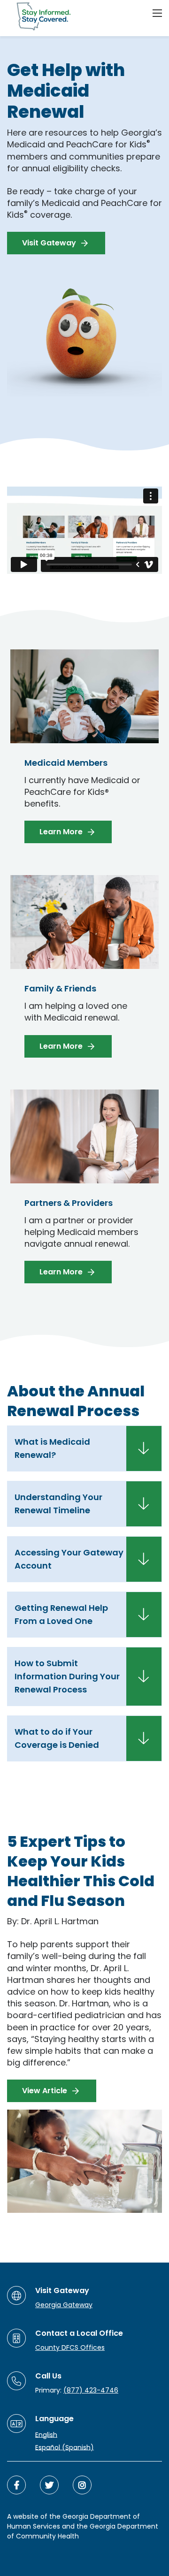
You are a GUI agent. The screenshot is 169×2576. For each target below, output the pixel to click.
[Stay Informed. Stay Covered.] (40, 16)
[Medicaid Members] (84, 756)
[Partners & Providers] (84, 1197)
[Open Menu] (157, 13)
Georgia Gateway (64, 2305)
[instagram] (82, 2485)
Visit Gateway (49, 243)
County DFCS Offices (70, 2347)
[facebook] (16, 2485)
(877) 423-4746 (91, 2390)
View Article (45, 2091)
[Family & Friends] (84, 976)
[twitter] (49, 2485)
